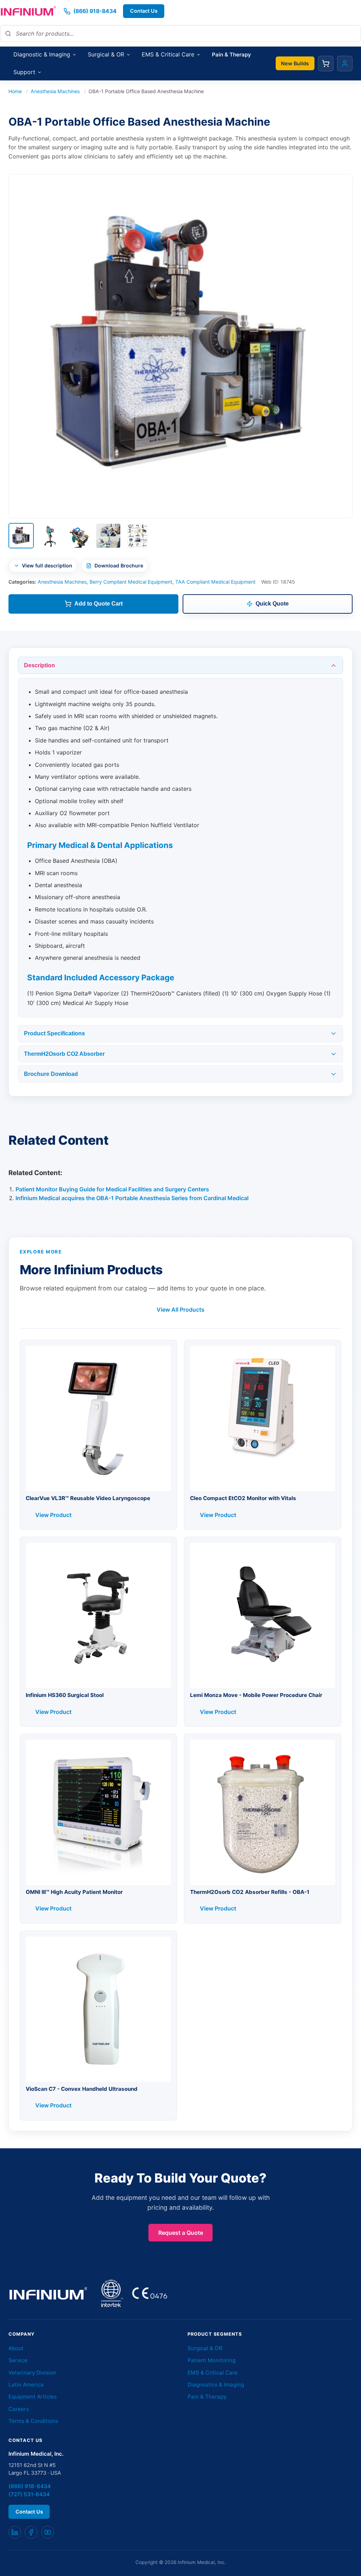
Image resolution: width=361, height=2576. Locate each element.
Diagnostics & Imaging (216, 2385)
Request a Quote (181, 2233)
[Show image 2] (50, 536)
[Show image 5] (137, 536)
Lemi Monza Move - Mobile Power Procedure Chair (256, 1695)
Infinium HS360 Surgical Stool (65, 1695)
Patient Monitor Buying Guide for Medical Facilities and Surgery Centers (112, 1189)
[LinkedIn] (15, 2532)
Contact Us (144, 11)
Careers (19, 2409)
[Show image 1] (21, 536)
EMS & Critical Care (213, 2373)
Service (18, 2360)
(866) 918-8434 (30, 2486)
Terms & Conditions (33, 2421)
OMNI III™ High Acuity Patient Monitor (74, 1892)
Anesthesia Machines (55, 91)
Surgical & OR (205, 2348)
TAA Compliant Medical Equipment (215, 582)
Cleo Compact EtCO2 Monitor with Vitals (243, 1498)
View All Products (180, 1310)
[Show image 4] (108, 536)
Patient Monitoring (212, 2360)
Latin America (26, 2385)
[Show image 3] (79, 536)
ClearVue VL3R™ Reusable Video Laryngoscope (88, 1498)
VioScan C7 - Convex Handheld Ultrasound (82, 2089)
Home (15, 91)
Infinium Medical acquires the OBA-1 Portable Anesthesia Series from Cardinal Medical (132, 1198)
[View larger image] (180, 346)
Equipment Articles (33, 2397)
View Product (53, 1515)
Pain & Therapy (207, 2397)
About (16, 2348)
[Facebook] (31, 2532)
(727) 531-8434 (29, 2494)
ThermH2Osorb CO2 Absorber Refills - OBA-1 (250, 1892)
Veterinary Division (32, 2373)
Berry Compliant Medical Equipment (131, 582)
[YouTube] (48, 2532)
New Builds (295, 63)
